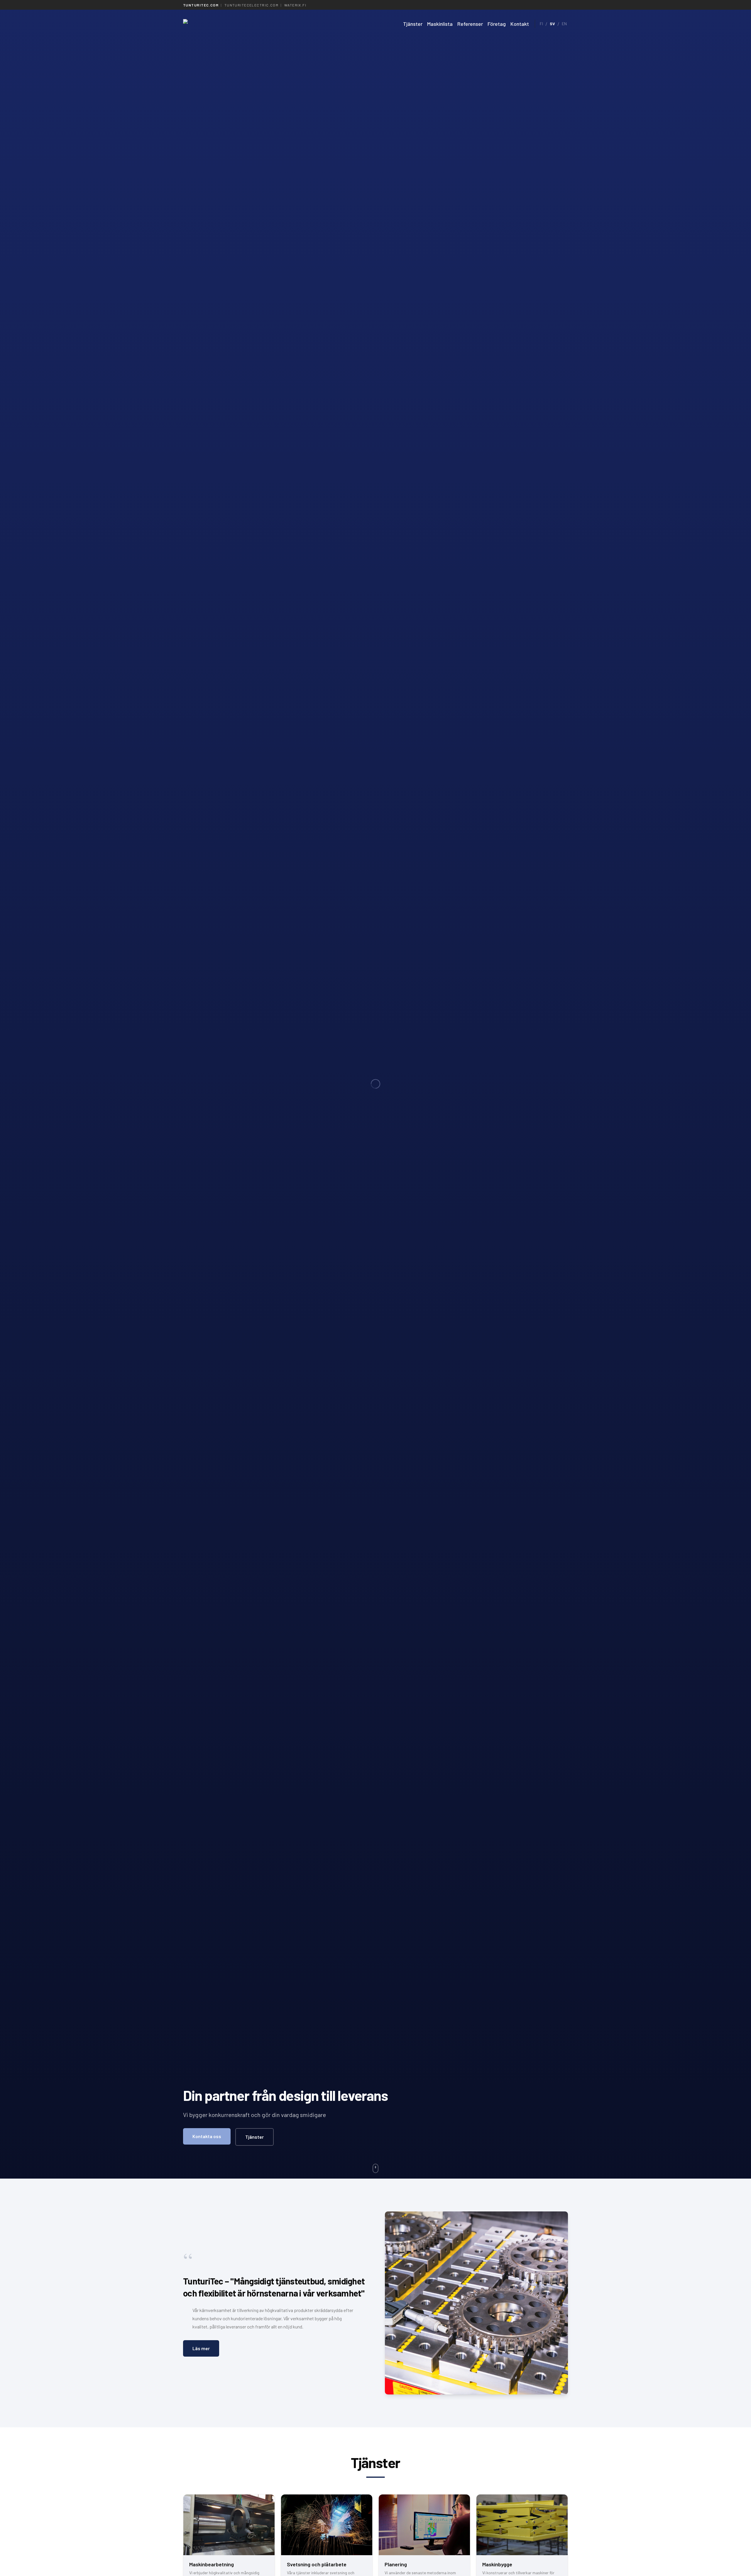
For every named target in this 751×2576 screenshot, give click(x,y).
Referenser (470, 24)
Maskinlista (440, 24)
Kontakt (520, 24)
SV (552, 24)
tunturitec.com (201, 5)
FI (541, 24)
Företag (497, 24)
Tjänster (413, 24)
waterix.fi (295, 5)
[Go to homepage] (236, 24)
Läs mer (201, 2348)
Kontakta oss (207, 2136)
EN (564, 24)
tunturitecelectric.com (252, 5)
